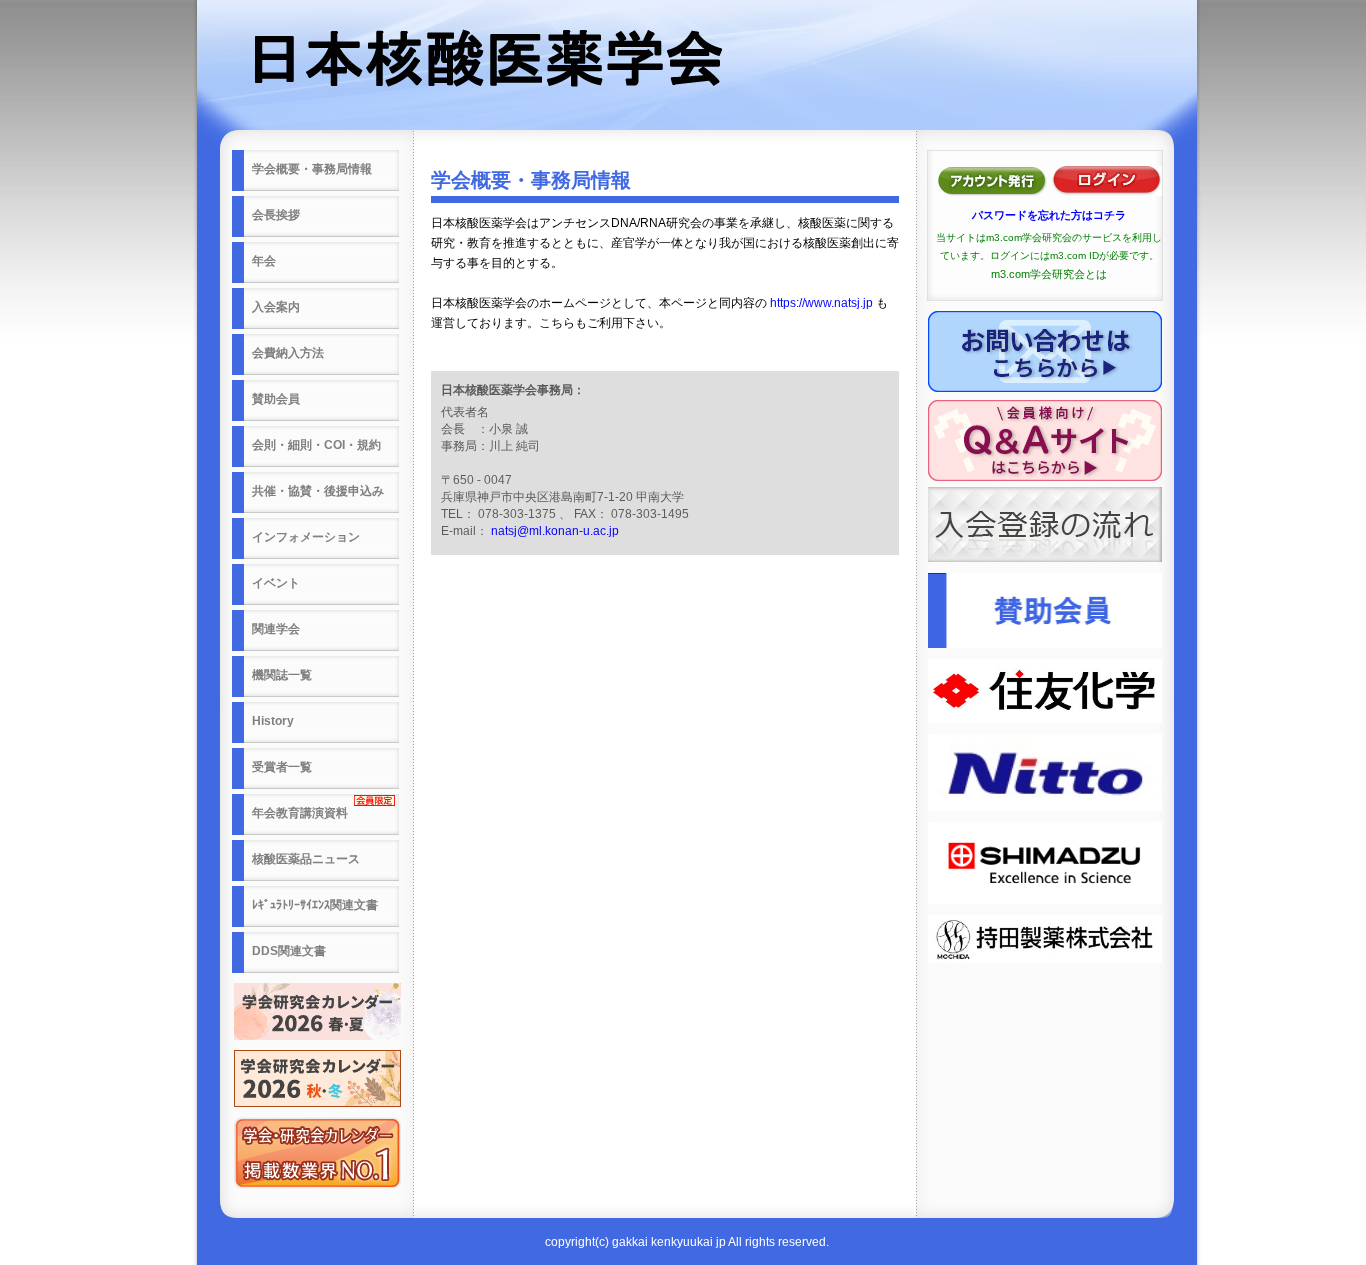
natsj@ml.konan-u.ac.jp (555, 531)
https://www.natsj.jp (821, 303)
